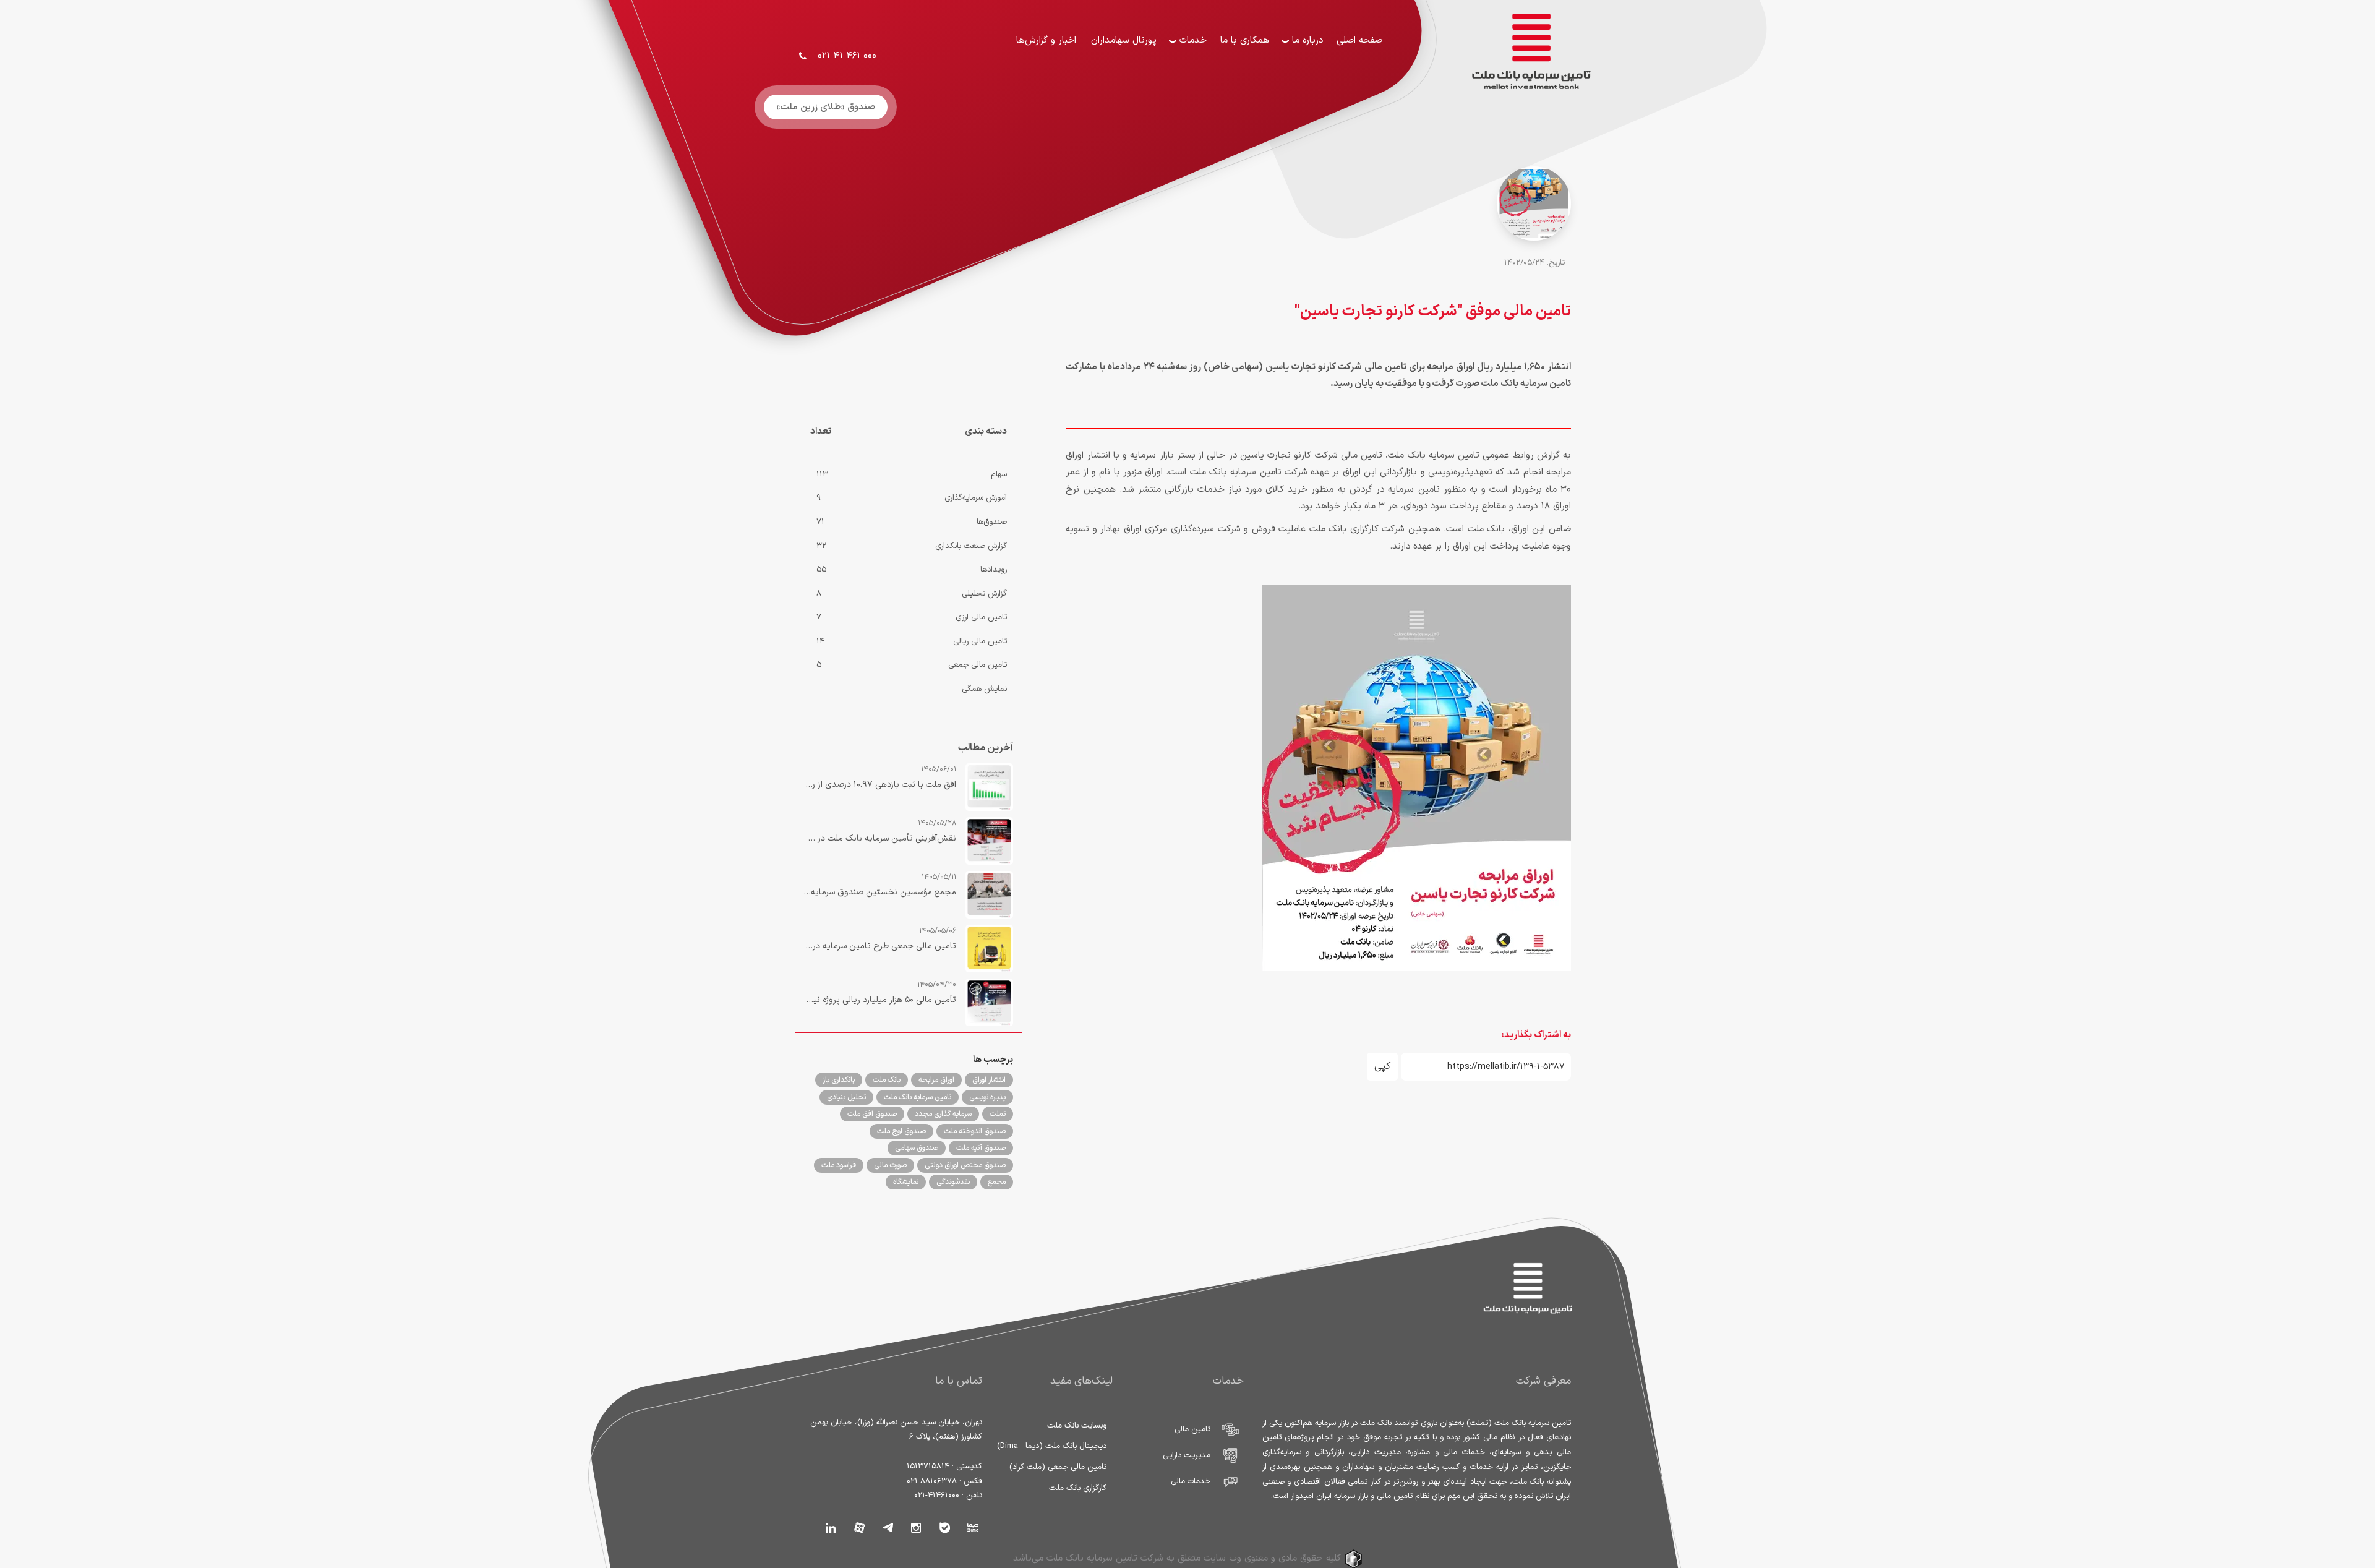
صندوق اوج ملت (901, 1131)
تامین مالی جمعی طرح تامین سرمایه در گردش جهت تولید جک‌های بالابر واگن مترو (880, 946)
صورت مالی (890, 1165)
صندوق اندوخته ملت (975, 1131)
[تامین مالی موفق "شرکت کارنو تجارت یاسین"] (1534, 225)
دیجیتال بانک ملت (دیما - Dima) (1052, 1446)
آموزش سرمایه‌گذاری (976, 498)
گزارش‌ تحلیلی (984, 594)
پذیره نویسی (987, 1097)
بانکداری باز (839, 1080)
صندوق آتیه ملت (981, 1148)
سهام (999, 474)
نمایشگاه (906, 1182)
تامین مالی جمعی (978, 665)
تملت (998, 1114)
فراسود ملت (839, 1165)
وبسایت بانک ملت (1077, 1426)
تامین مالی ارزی (981, 617)
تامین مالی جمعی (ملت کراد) (1058, 1467)
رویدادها (994, 570)
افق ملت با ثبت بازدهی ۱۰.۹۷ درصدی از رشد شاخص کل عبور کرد (880, 785)
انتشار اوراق (989, 1080)
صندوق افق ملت (872, 1114)
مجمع (997, 1182)
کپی (1382, 1066)
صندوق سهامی (917, 1148)
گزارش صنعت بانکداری (971, 546)
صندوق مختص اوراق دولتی (965, 1165)
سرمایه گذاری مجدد (943, 1114)
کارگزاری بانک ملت (1078, 1488)
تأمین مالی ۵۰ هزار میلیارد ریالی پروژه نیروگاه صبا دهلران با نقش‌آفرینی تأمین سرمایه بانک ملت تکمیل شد (880, 1000)
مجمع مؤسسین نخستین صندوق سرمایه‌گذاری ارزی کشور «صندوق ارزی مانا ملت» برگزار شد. (880, 892)
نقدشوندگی (953, 1182)
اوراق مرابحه (936, 1080)
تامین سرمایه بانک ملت (918, 1097)
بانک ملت (887, 1080)
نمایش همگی (984, 689)
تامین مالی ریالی (980, 641)
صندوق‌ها (992, 522)
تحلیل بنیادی (846, 1097)
